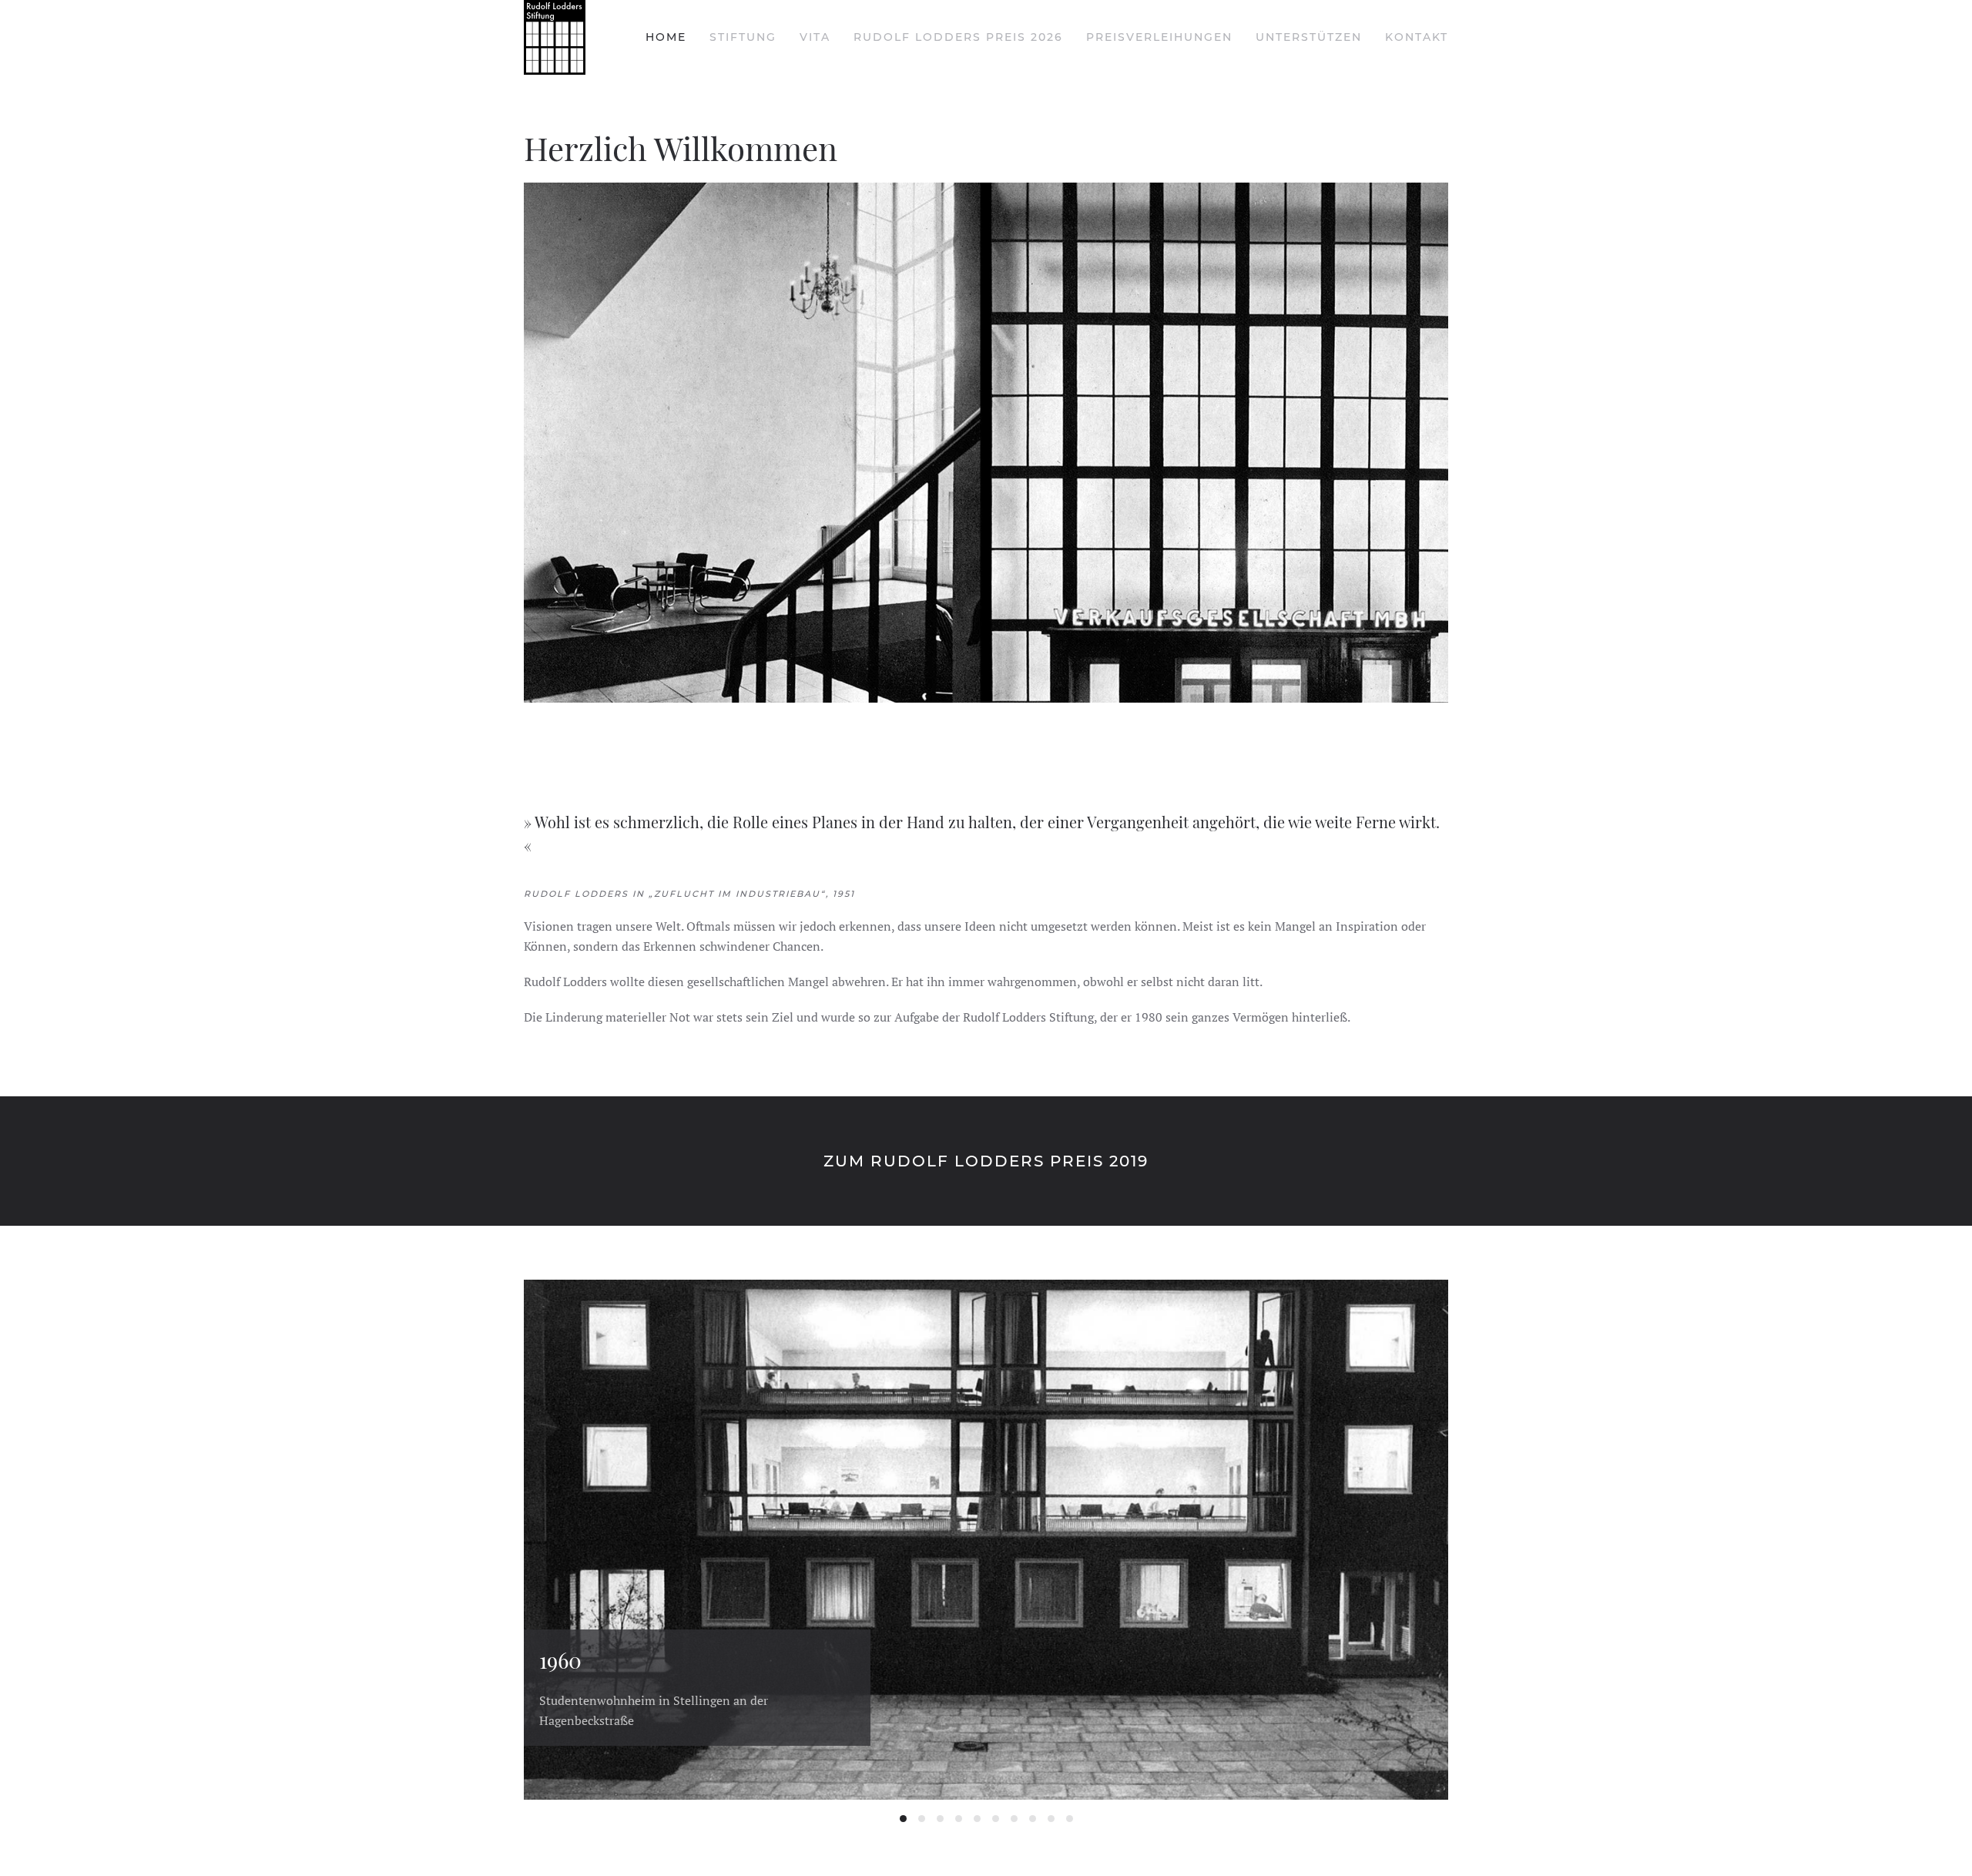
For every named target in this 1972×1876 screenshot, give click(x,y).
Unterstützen (1309, 37)
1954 (996, 1819)
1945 (1033, 1819)
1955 (977, 1819)
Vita (815, 37)
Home (666, 37)
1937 (1070, 1819)
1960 (903, 1819)
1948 (1014, 1819)
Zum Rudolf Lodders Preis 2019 (986, 1161)
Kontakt (1417, 37)
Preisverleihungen (1159, 37)
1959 (940, 1819)
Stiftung (743, 37)
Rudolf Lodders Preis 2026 (958, 37)
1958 (959, 1819)
